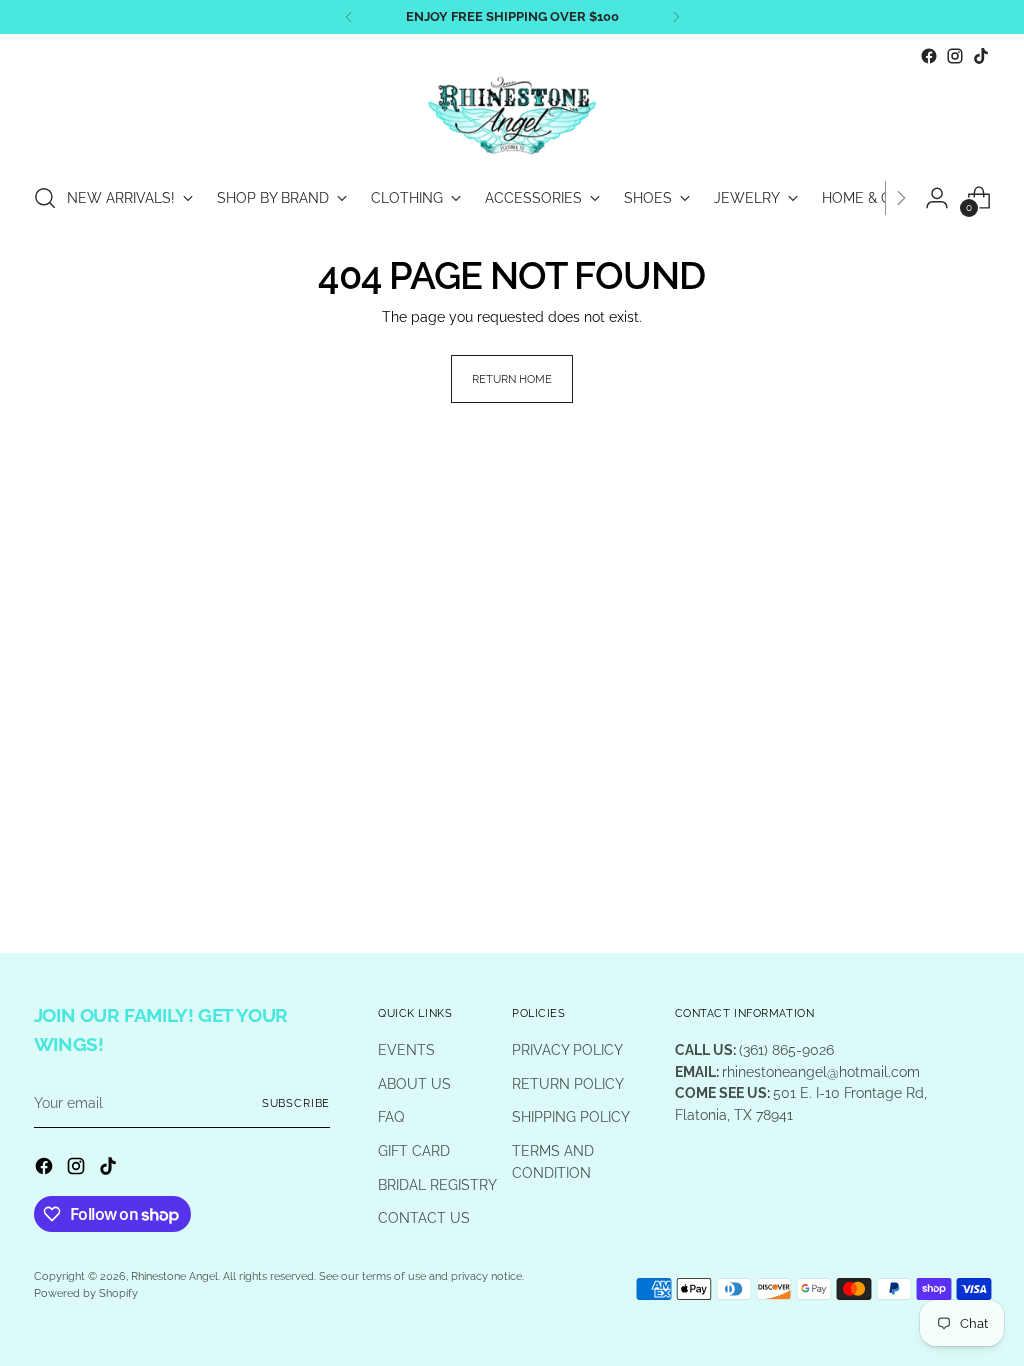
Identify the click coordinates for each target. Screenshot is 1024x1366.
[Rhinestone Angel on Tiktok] (981, 56)
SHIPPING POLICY (571, 1116)
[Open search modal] (45, 198)
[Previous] (349, 17)
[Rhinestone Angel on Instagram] (955, 56)
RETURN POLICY (568, 1083)
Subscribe (296, 1103)
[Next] (676, 17)
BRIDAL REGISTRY (437, 1184)
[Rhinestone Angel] (512, 117)
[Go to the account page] (937, 198)
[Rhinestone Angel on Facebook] (929, 56)
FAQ (391, 1116)
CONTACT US (424, 1217)
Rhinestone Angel (174, 1276)
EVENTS (406, 1049)
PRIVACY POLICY (567, 1049)
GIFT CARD (414, 1150)
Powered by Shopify (86, 1293)
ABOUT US (414, 1083)
